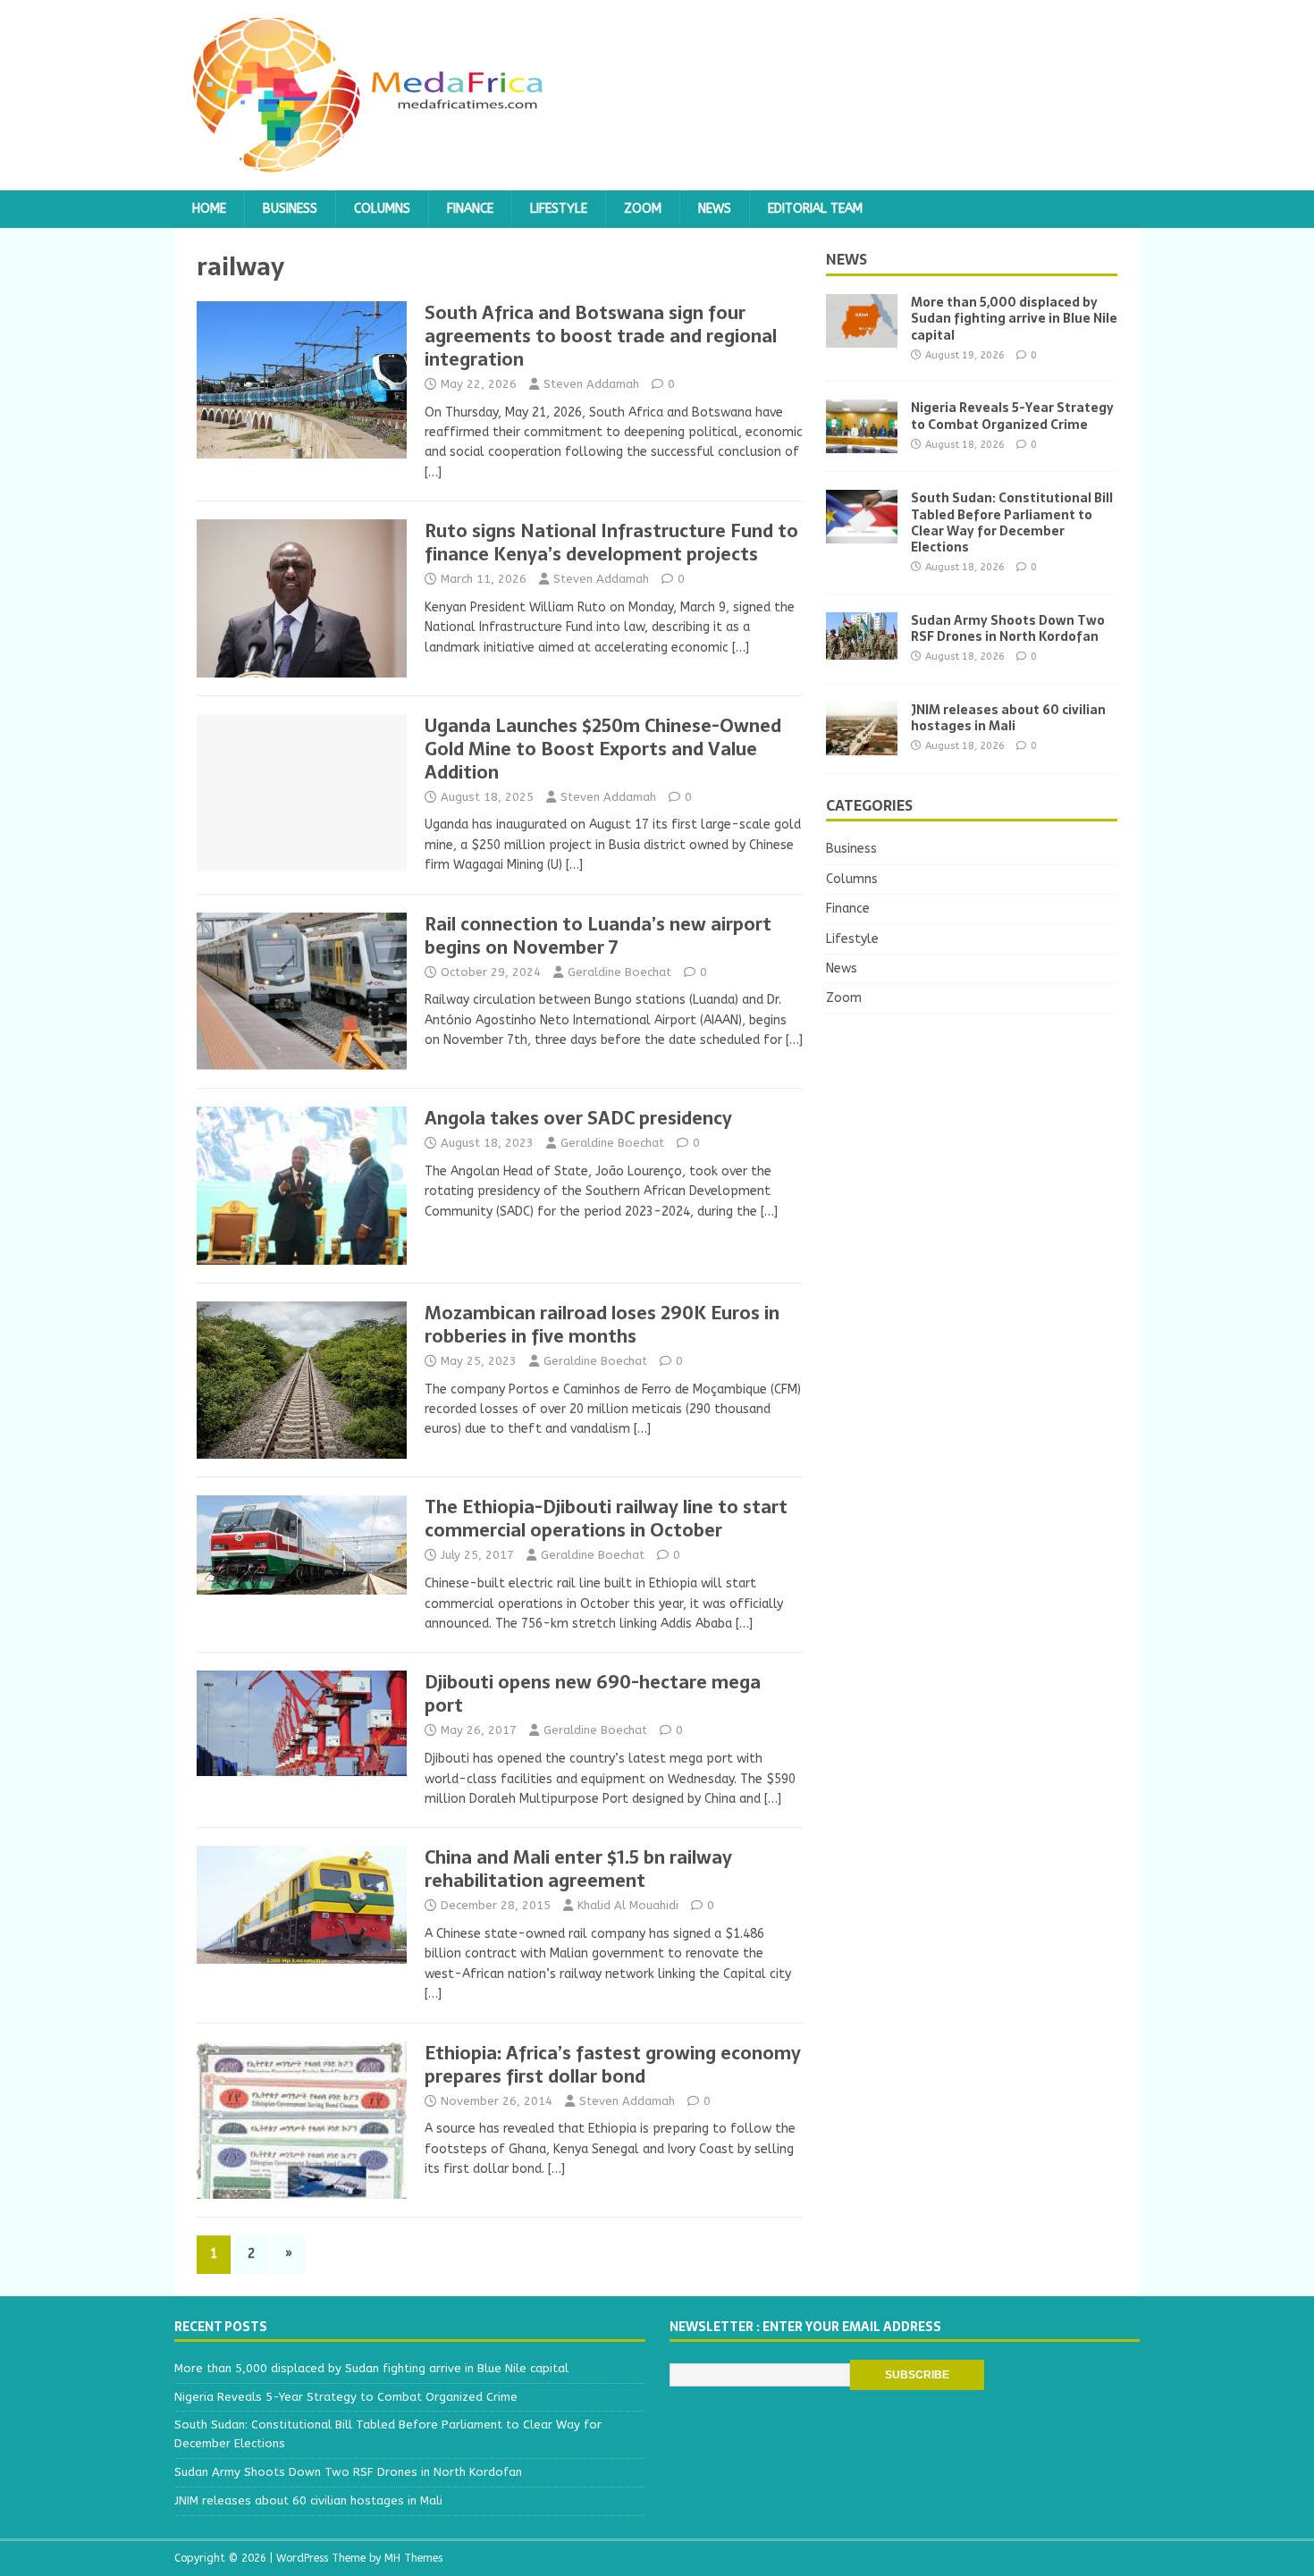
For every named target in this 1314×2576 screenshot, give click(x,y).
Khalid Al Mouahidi (628, 1905)
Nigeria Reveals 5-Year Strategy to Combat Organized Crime (1012, 416)
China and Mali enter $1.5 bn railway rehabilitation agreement (578, 1869)
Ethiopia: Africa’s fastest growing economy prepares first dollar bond (613, 2065)
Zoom (643, 209)
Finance (470, 209)
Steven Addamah (591, 384)
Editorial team (815, 209)
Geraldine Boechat (619, 972)
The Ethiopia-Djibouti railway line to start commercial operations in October (606, 1519)
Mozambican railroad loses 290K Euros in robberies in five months (602, 1325)
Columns (382, 209)
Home (209, 209)
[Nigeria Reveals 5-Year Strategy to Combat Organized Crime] (862, 443)
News (715, 209)
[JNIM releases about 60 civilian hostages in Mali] (862, 744)
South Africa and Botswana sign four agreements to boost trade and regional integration (601, 336)
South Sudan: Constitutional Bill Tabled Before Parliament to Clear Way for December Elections (1012, 522)
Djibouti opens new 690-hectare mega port (593, 1694)
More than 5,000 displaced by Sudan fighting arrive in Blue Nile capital (1014, 318)
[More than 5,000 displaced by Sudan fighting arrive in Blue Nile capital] (862, 337)
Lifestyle (559, 209)
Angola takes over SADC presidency (578, 1118)
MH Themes (413, 2558)
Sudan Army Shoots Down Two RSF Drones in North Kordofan (1008, 628)
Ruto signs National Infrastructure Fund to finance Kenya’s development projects (611, 543)
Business (290, 209)
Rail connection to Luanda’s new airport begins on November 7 (598, 936)
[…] (433, 472)
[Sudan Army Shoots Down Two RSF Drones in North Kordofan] (862, 648)
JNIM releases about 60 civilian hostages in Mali (1008, 718)
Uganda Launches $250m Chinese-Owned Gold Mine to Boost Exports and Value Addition (603, 749)
